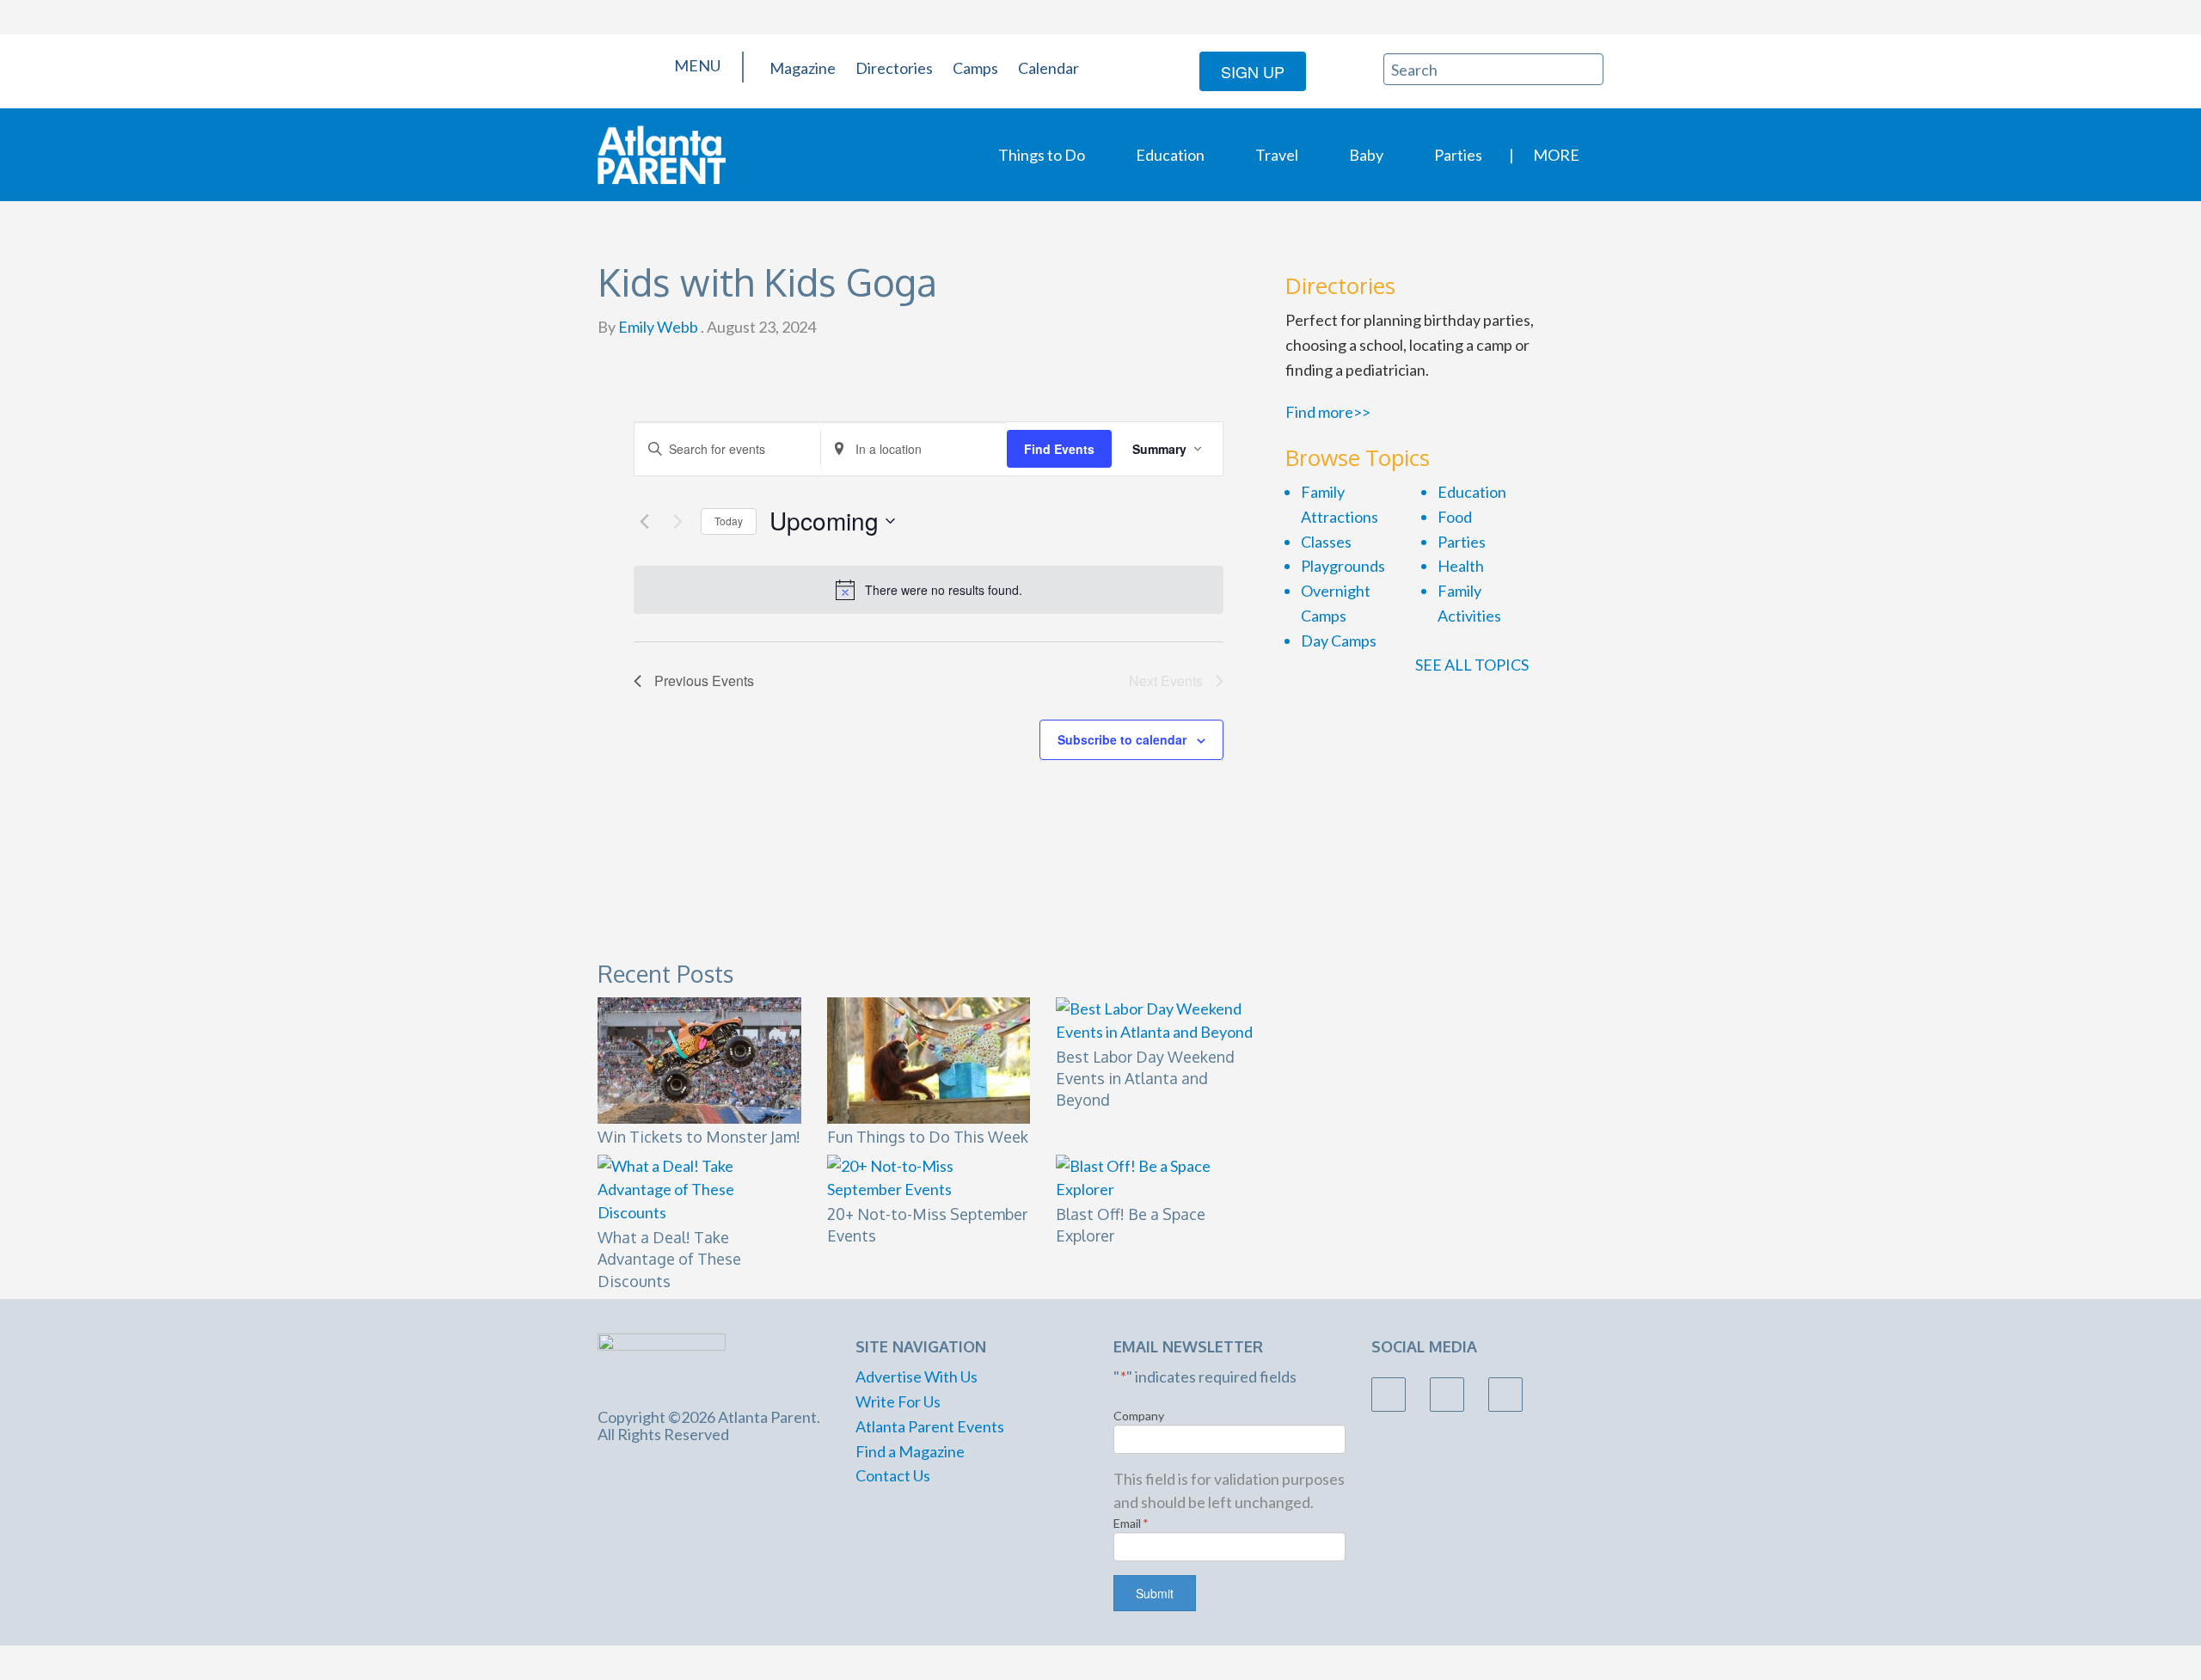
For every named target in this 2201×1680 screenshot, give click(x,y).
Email (1131, 1523)
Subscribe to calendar (1122, 739)
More (1556, 155)
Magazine (803, 68)
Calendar (1048, 68)
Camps (975, 68)
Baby (1366, 155)
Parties (1458, 155)
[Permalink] (1254, 969)
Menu (696, 65)
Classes (1326, 542)
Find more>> (1328, 412)
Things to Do (1042, 155)
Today (729, 521)
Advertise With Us (917, 1376)
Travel (1277, 155)
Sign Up (1253, 71)
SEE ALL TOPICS (1473, 665)
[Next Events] (677, 521)
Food (1455, 517)
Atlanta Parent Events (930, 1426)
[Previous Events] (644, 521)
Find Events (1059, 449)
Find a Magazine (910, 1451)
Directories (894, 68)
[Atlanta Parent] (662, 153)
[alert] (929, 590)
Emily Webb (657, 327)
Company (1139, 1416)
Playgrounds (1343, 566)
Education (1170, 155)
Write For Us (898, 1401)
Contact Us (893, 1475)
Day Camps (1339, 641)
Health (1461, 566)
